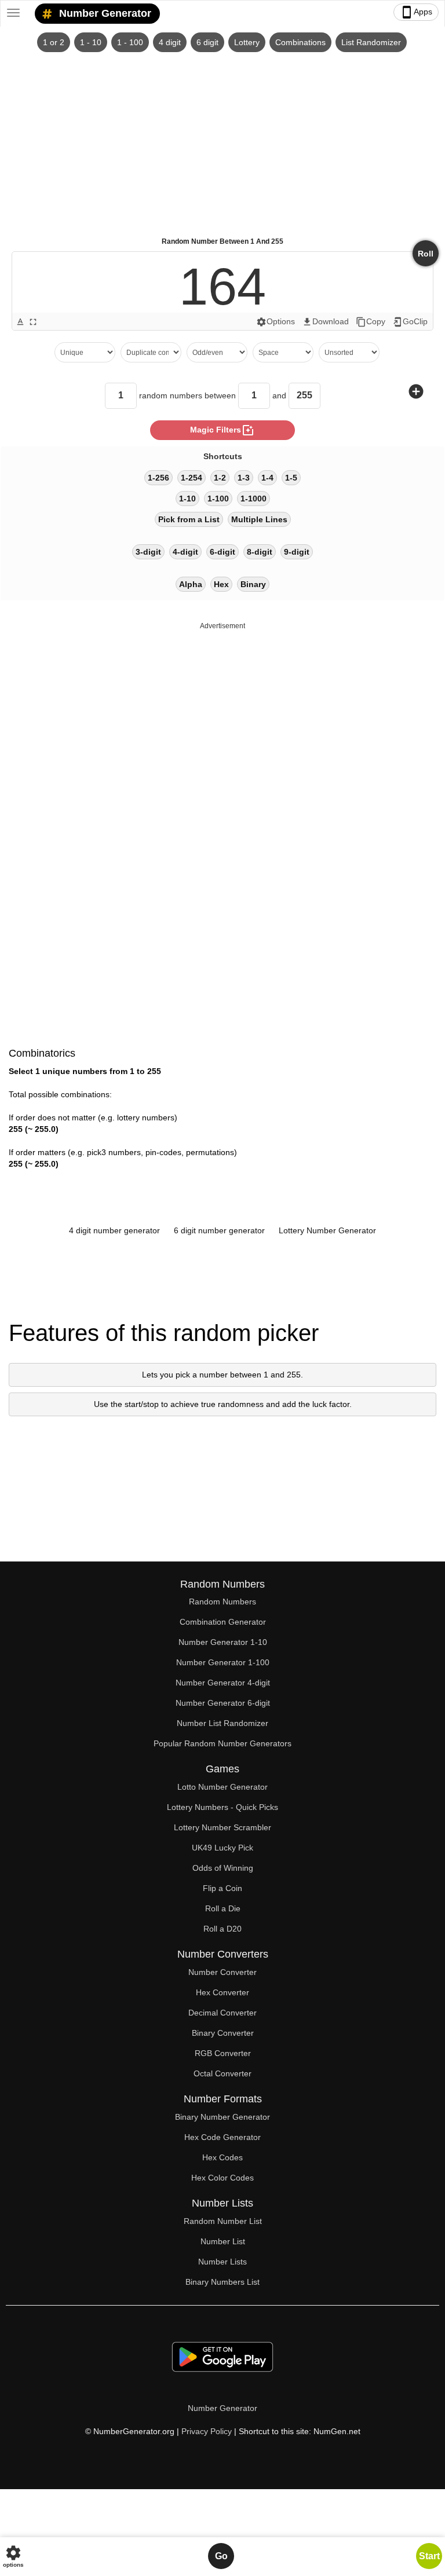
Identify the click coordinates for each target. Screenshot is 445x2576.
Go (221, 2556)
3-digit (148, 552)
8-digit (260, 552)
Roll (426, 254)
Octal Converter (222, 2073)
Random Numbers (222, 1602)
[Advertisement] (222, 140)
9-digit (297, 552)
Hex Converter (222, 1992)
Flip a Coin (222, 1888)
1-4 (267, 478)
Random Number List (223, 2221)
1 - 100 (130, 42)
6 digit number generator (219, 1230)
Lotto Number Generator (222, 1787)
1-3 (244, 478)
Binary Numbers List (222, 2282)
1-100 (218, 499)
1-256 (158, 478)
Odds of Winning (223, 1868)
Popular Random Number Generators (222, 1743)
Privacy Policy (207, 2431)
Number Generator (104, 13)
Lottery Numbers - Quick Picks (222, 1807)
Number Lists (222, 2262)
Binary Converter (223, 2033)
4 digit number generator (114, 1230)
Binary (253, 584)
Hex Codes (222, 2157)
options (13, 2556)
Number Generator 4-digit (223, 1683)
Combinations (300, 42)
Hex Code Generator (222, 2137)
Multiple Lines (259, 519)
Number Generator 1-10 (223, 1642)
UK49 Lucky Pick (222, 1848)
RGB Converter (223, 2053)
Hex (221, 584)
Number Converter (222, 1972)
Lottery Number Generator (327, 1230)
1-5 (291, 478)
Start (429, 2556)
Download (325, 322)
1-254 (192, 478)
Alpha (191, 584)
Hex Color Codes (222, 2178)
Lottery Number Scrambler (222, 1827)
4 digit (170, 42)
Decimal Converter (222, 2013)
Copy (371, 322)
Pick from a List (189, 519)
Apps (416, 12)
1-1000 (253, 499)
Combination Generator (223, 1622)
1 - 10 (91, 42)
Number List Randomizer (222, 1723)
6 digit (207, 42)
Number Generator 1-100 (223, 1662)
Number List (223, 2241)
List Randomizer (371, 42)
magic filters (222, 430)
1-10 (187, 499)
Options (276, 322)
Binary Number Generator (222, 2117)
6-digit (222, 552)
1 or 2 (54, 42)
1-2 (220, 478)
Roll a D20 (222, 1929)
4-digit (185, 552)
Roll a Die (223, 1908)
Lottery (247, 42)
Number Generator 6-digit (223, 1703)
